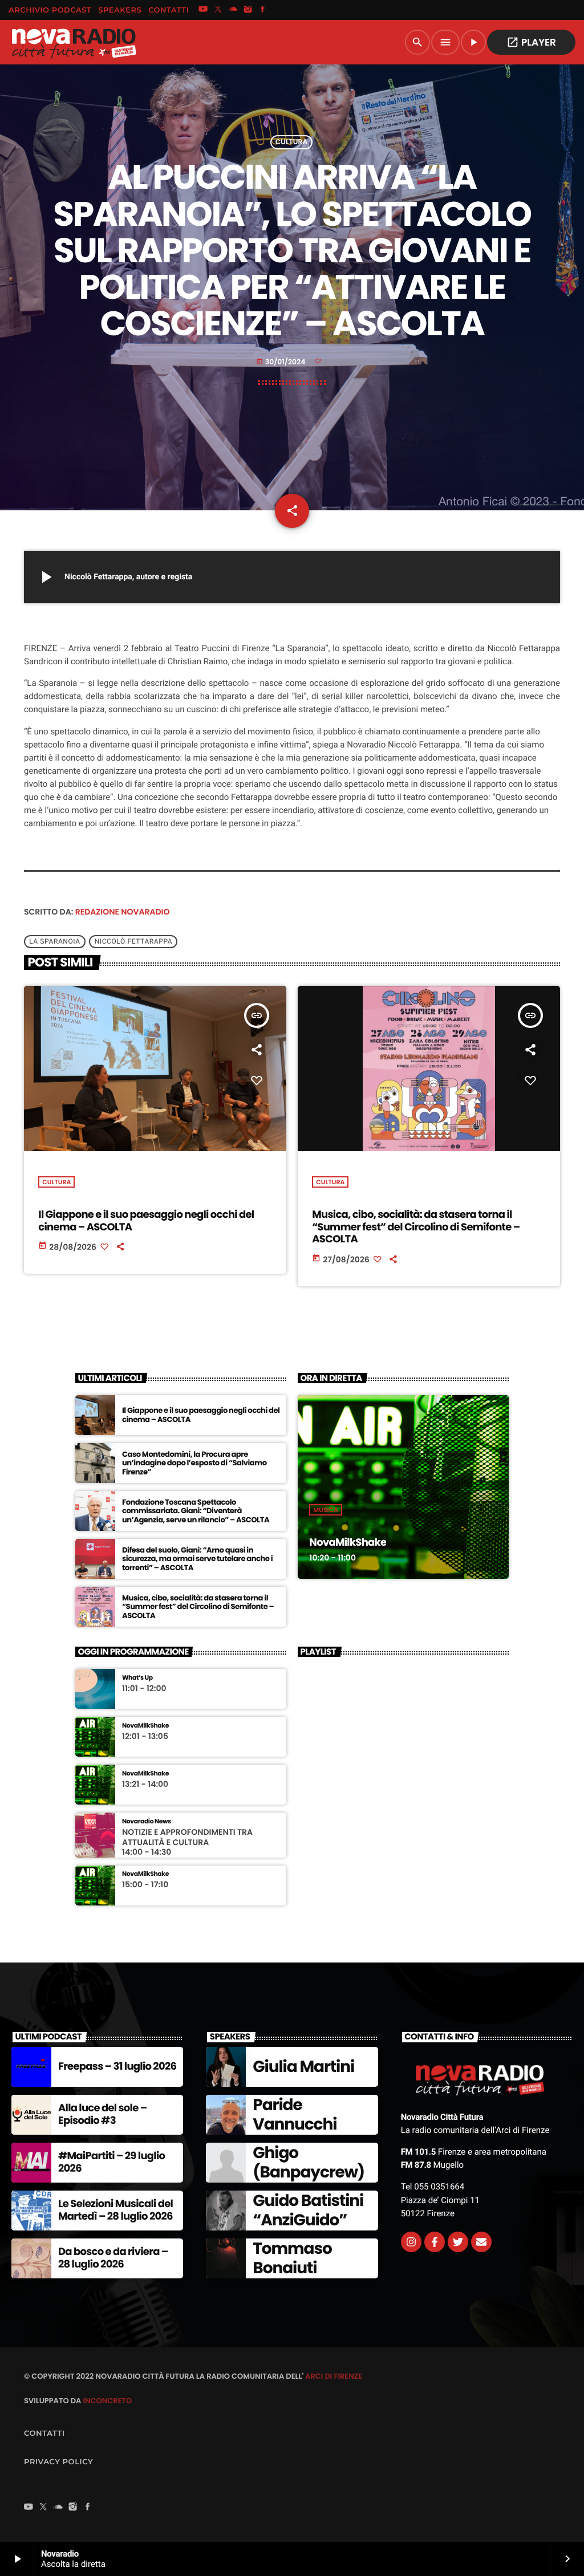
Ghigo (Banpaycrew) (309, 2162)
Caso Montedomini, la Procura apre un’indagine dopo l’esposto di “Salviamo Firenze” (194, 1463)
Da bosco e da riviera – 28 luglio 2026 (113, 2258)
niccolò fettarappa (134, 942)
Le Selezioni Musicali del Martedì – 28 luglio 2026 (115, 2210)
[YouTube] (203, 10)
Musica (326, 1510)
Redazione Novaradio (123, 912)
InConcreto (107, 2401)
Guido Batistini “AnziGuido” (308, 2210)
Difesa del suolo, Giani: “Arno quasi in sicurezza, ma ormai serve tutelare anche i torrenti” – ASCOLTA (197, 1559)
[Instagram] (248, 10)
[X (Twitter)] (218, 10)
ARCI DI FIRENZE (334, 2376)
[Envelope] (481, 2242)
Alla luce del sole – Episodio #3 (102, 2114)
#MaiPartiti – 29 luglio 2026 (111, 2162)
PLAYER (531, 42)
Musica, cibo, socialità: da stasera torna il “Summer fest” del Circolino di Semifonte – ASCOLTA (416, 1227)
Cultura (292, 142)
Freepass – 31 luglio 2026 (117, 2067)
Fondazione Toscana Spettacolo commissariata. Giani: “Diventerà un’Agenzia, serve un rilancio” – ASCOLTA (196, 1511)
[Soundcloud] (233, 10)
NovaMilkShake (348, 1543)
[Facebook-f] (435, 2242)
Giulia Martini (303, 2067)
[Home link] (74, 42)
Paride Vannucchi (295, 2114)
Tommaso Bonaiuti (292, 2258)
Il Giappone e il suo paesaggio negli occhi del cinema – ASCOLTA (146, 1221)
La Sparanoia (55, 942)
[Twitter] (458, 2242)
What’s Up (137, 1678)
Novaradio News (147, 1821)
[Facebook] (263, 10)
